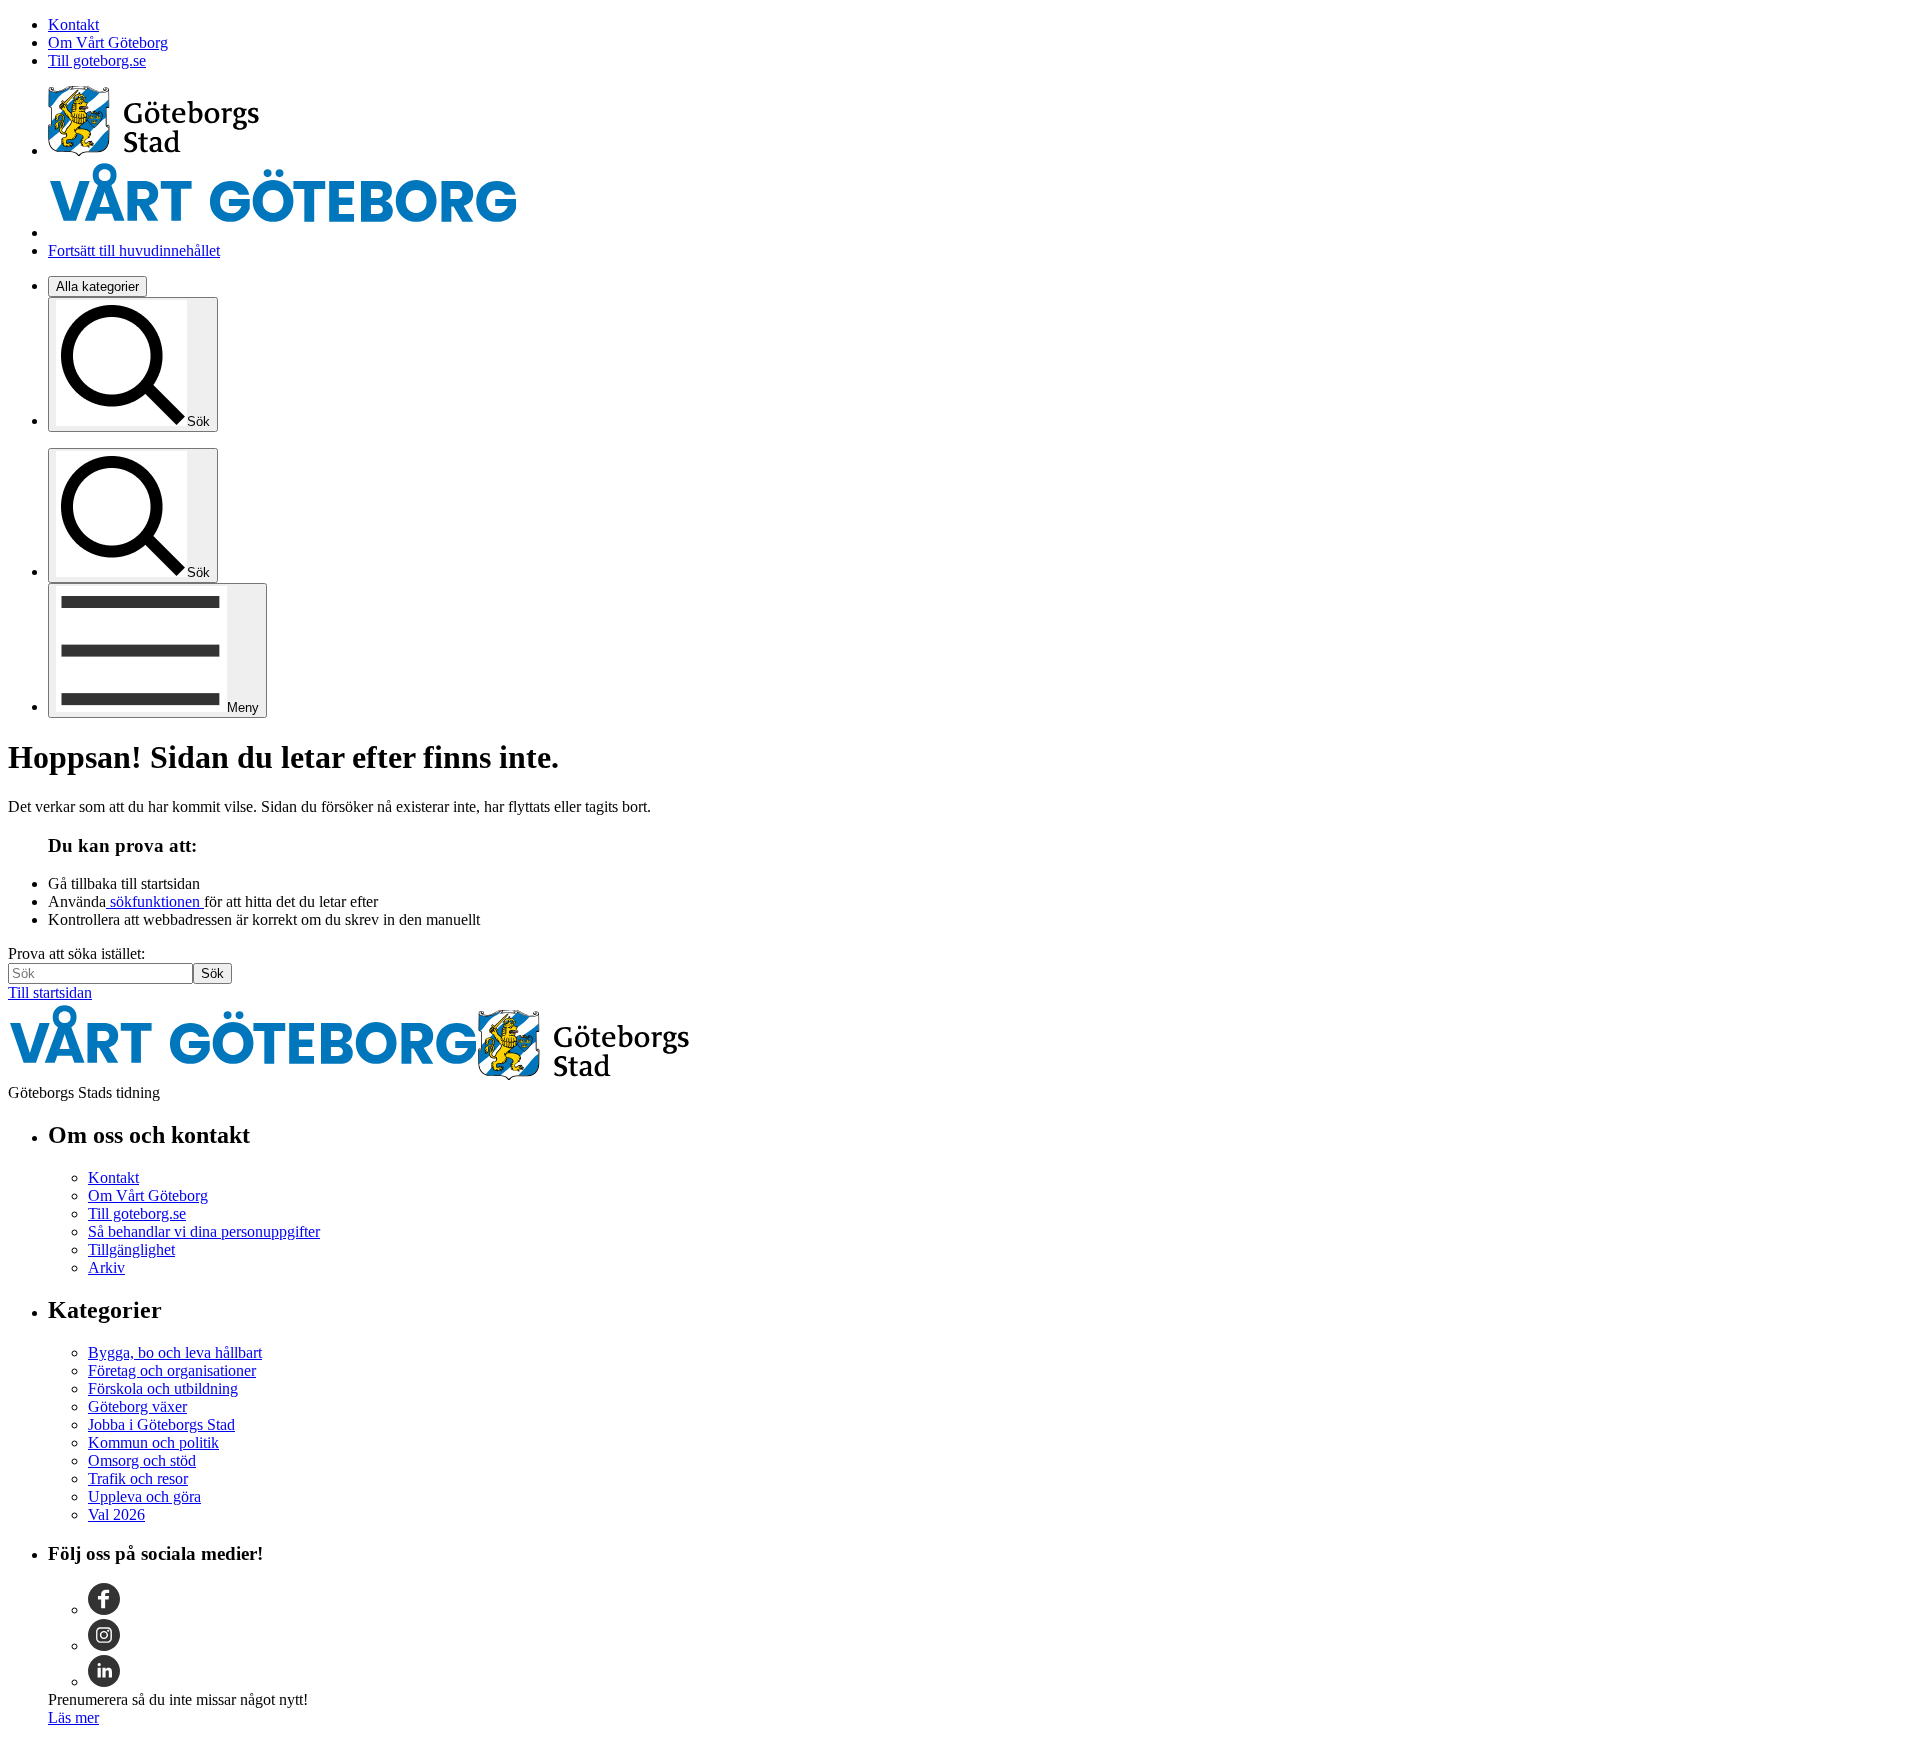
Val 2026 (116, 1514)
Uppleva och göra (144, 1496)
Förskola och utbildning (163, 1388)
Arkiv (106, 1267)
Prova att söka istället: (76, 953)
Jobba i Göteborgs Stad (161, 1424)
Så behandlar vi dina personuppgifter (204, 1231)
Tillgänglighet (131, 1249)
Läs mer (73, 1717)
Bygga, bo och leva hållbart (175, 1352)
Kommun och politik (153, 1442)
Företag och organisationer (172, 1370)
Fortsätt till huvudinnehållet (134, 250)
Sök (212, 973)
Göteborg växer (137, 1406)
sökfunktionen (155, 901)
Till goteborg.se (97, 60)
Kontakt (73, 24)
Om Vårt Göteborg (108, 42)
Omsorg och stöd (142, 1460)
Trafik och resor (138, 1478)
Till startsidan (50, 992)
